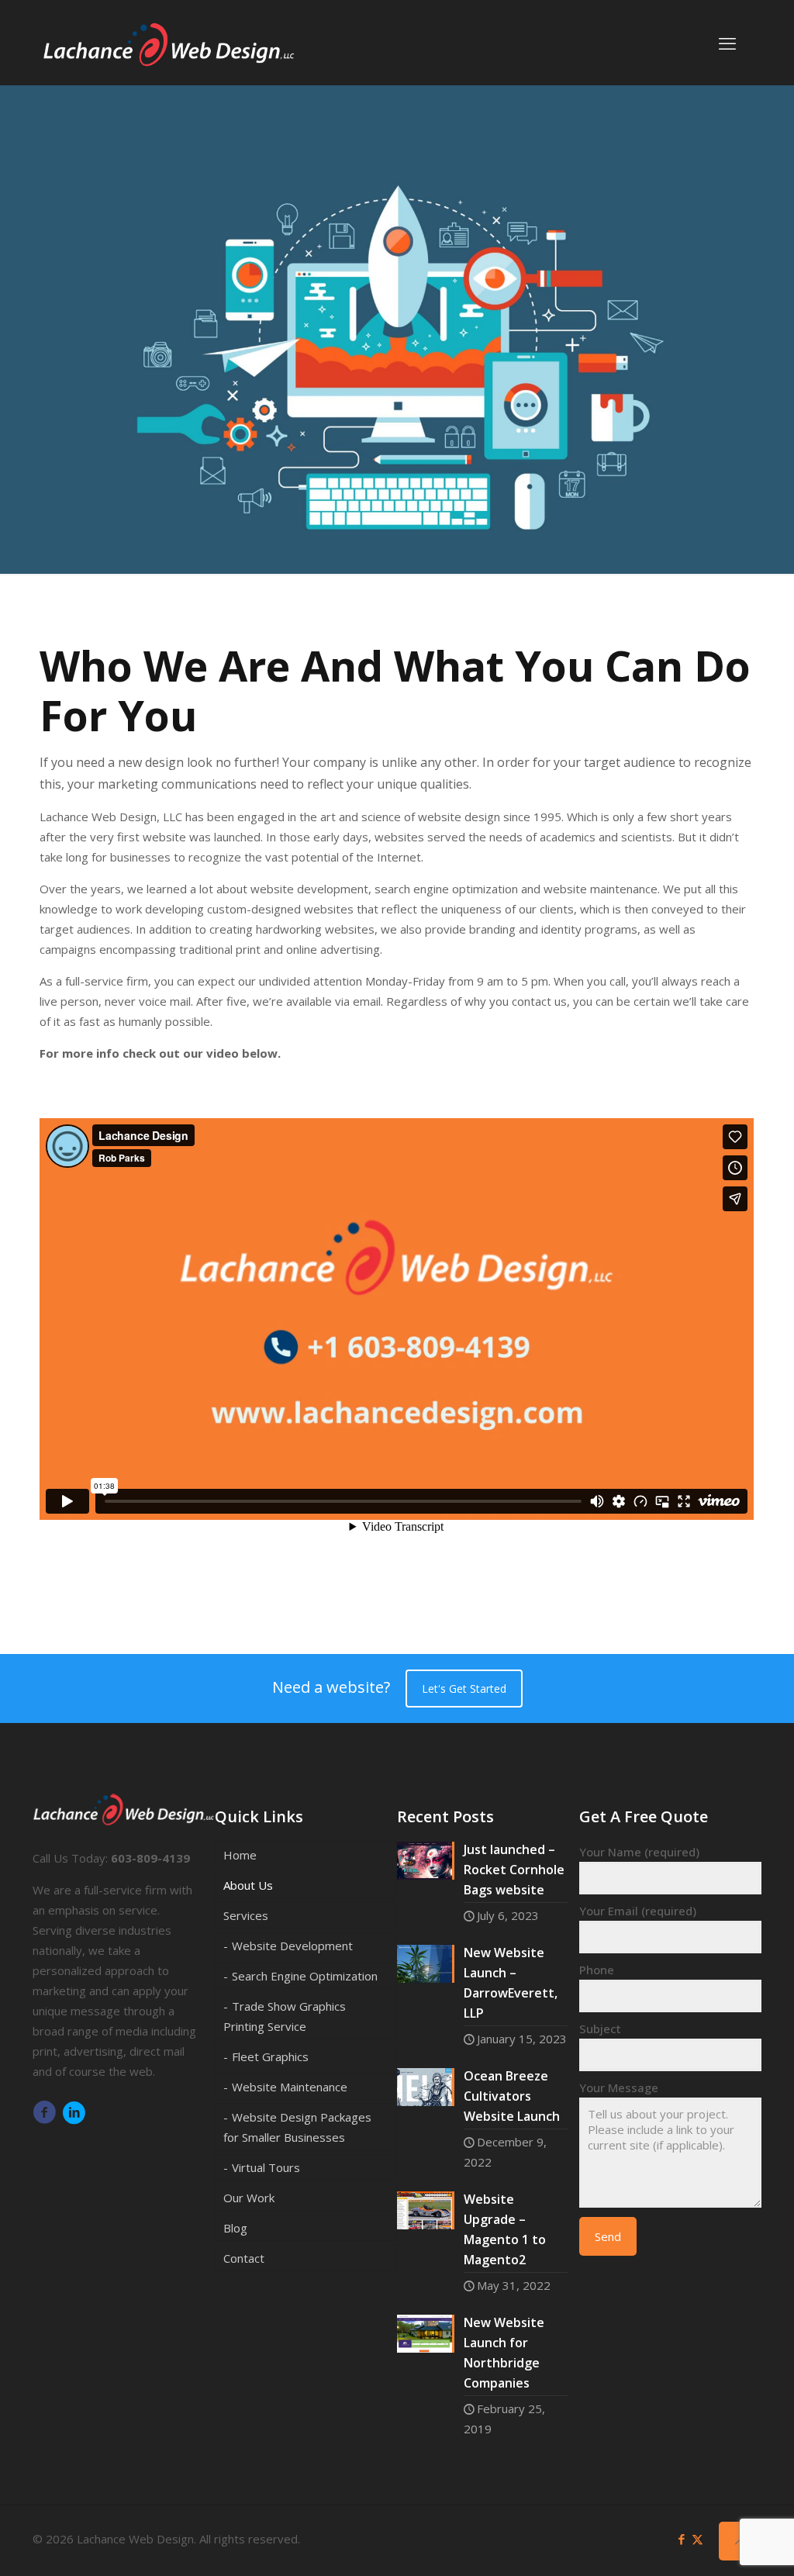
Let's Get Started (464, 1689)
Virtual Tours (266, 2167)
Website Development (292, 1946)
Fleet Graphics (270, 2056)
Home (240, 1855)
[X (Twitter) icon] (697, 2539)
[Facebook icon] (681, 2539)
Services (246, 1915)
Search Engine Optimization (305, 1976)
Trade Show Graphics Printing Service (285, 2016)
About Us (248, 1885)
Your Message (619, 2087)
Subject (600, 2029)
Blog (235, 2228)
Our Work (249, 2198)
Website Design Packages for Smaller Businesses (297, 2127)
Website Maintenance (290, 2087)
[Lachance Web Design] (169, 43)
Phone (597, 1970)
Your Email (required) (638, 1911)
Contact (244, 2258)
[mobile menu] (727, 43)
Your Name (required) (639, 1852)
